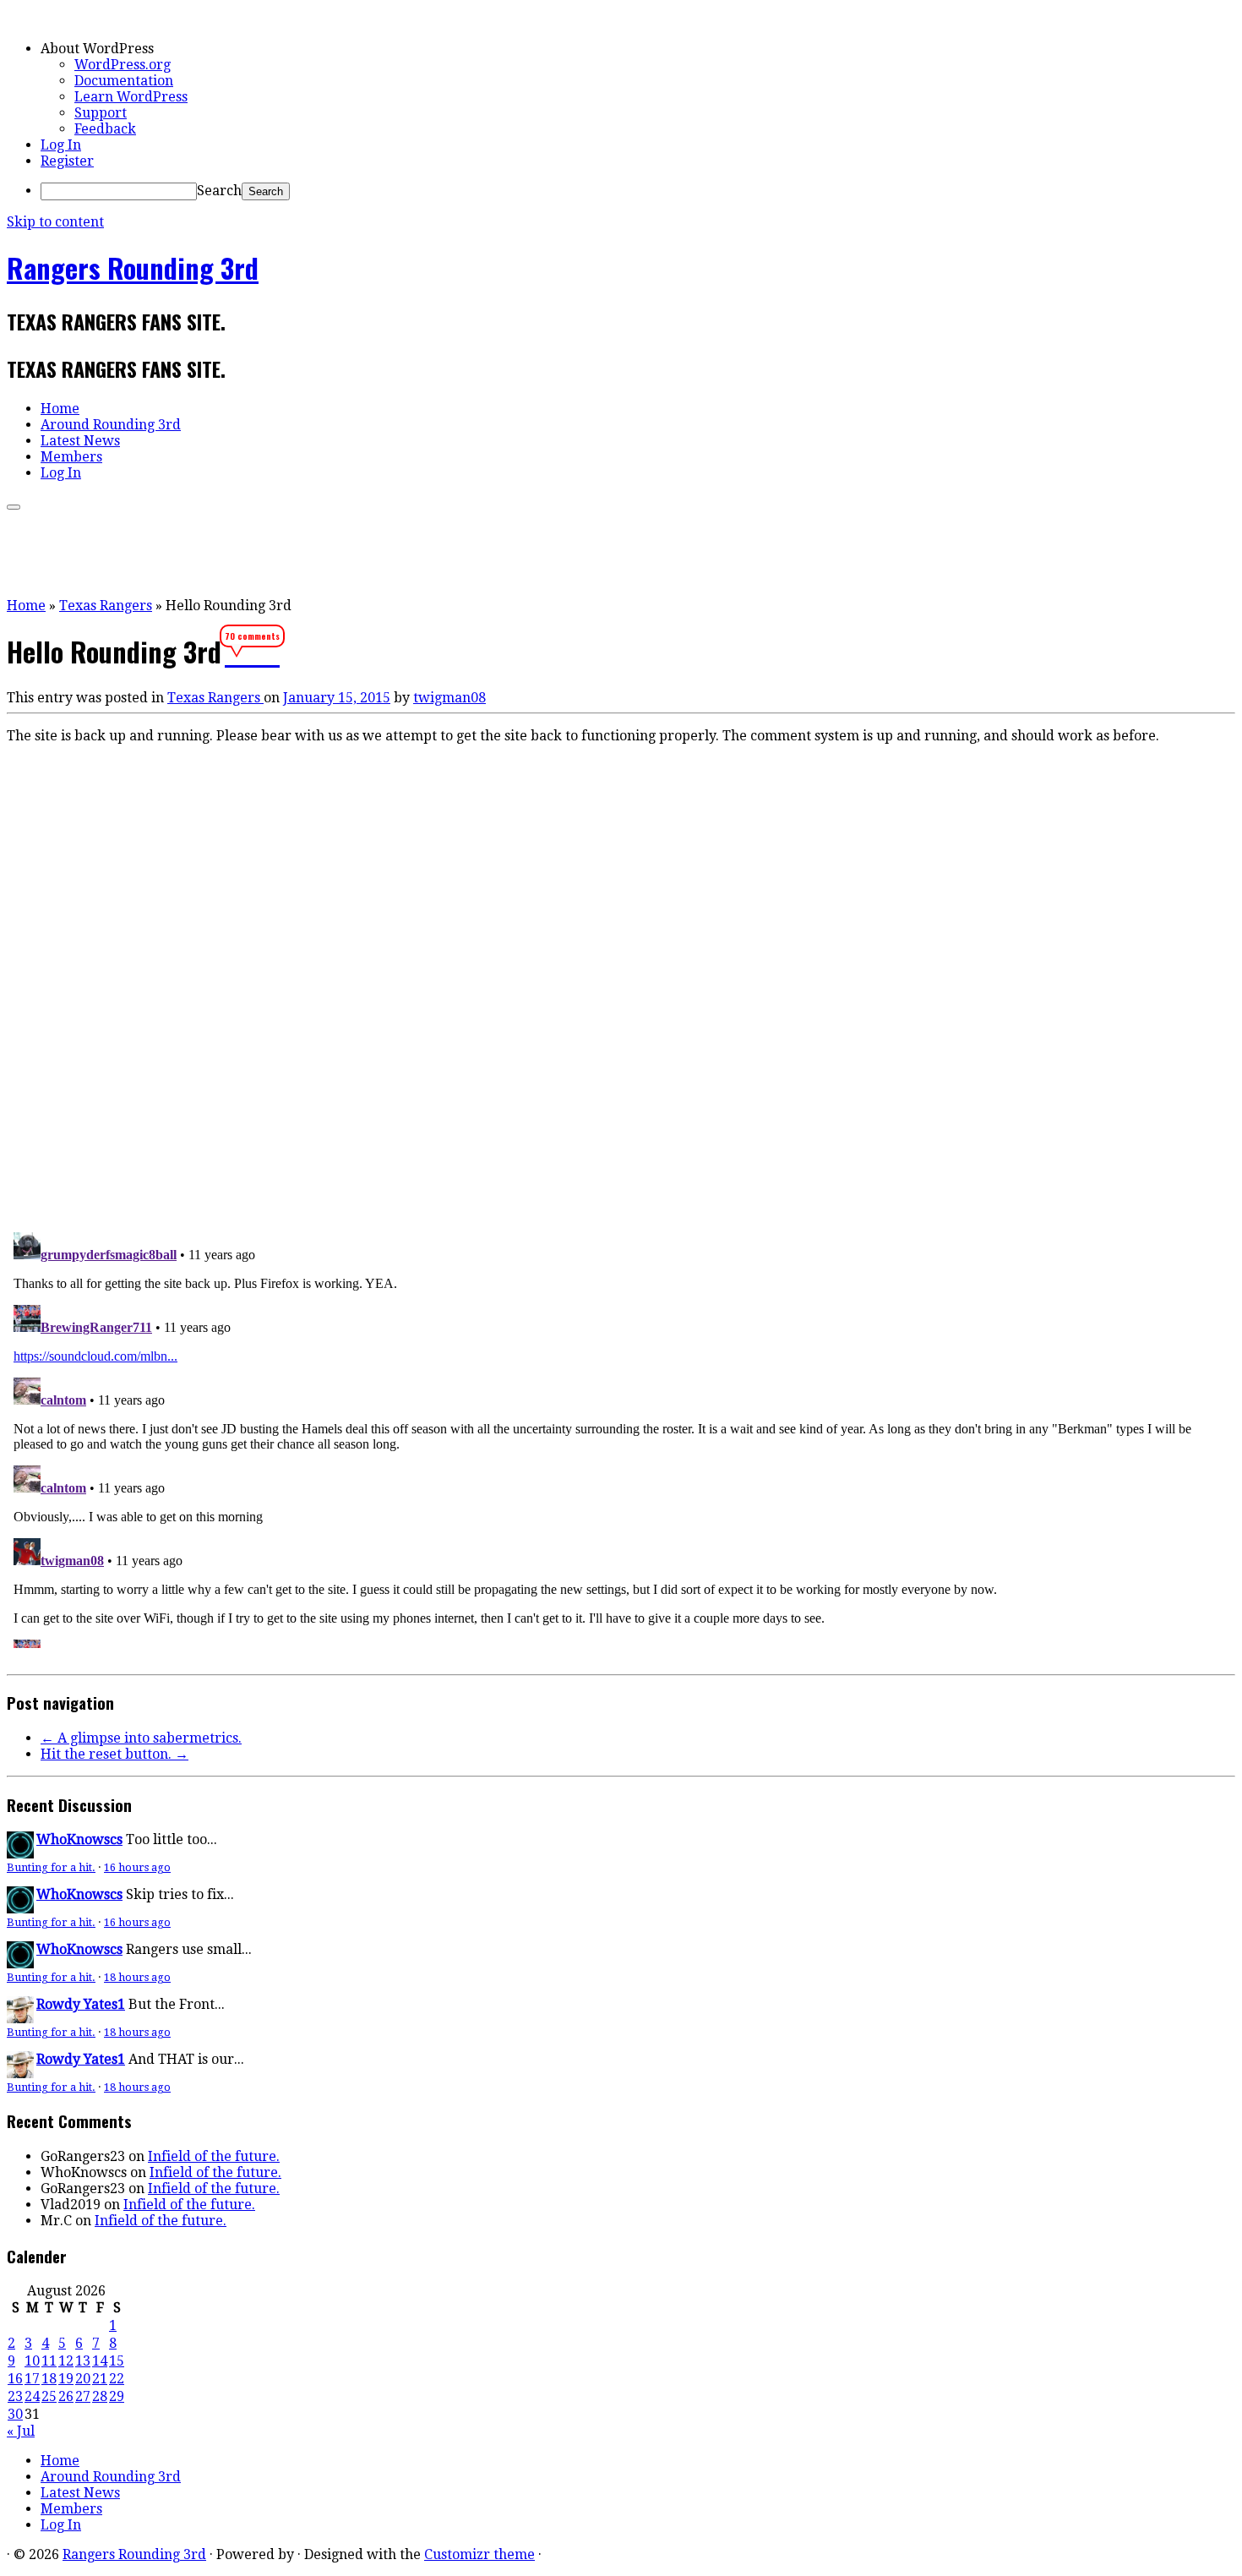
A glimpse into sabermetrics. (141, 1738)
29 (117, 2396)
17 (32, 2379)
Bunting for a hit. (51, 1867)
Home (60, 409)
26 (66, 2396)
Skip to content (55, 222)
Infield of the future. (214, 2156)
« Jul (21, 2431)
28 (100, 2396)
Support (101, 113)
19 (66, 2379)
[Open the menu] (14, 507)
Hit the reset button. (114, 1754)
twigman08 (449, 698)
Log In (61, 145)
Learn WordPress (131, 97)
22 (117, 2379)
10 (32, 2361)
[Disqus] (621, 985)
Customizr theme (479, 2554)
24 (32, 2396)
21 (100, 2379)
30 (15, 2414)
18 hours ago (137, 1977)
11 (49, 2361)
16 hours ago (137, 1867)
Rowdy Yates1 (81, 2004)
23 (15, 2396)
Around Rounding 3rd (111, 425)
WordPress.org (123, 65)
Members (71, 457)
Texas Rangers (106, 606)
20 (83, 2379)
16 (15, 2379)
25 (49, 2396)
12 (66, 2361)
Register (67, 161)
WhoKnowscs (79, 1839)
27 (83, 2396)
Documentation (124, 81)
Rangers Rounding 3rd (133, 267)
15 (117, 2361)
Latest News (80, 441)
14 (100, 2361)
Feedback (105, 129)
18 (49, 2379)
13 (83, 2361)
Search (219, 191)
